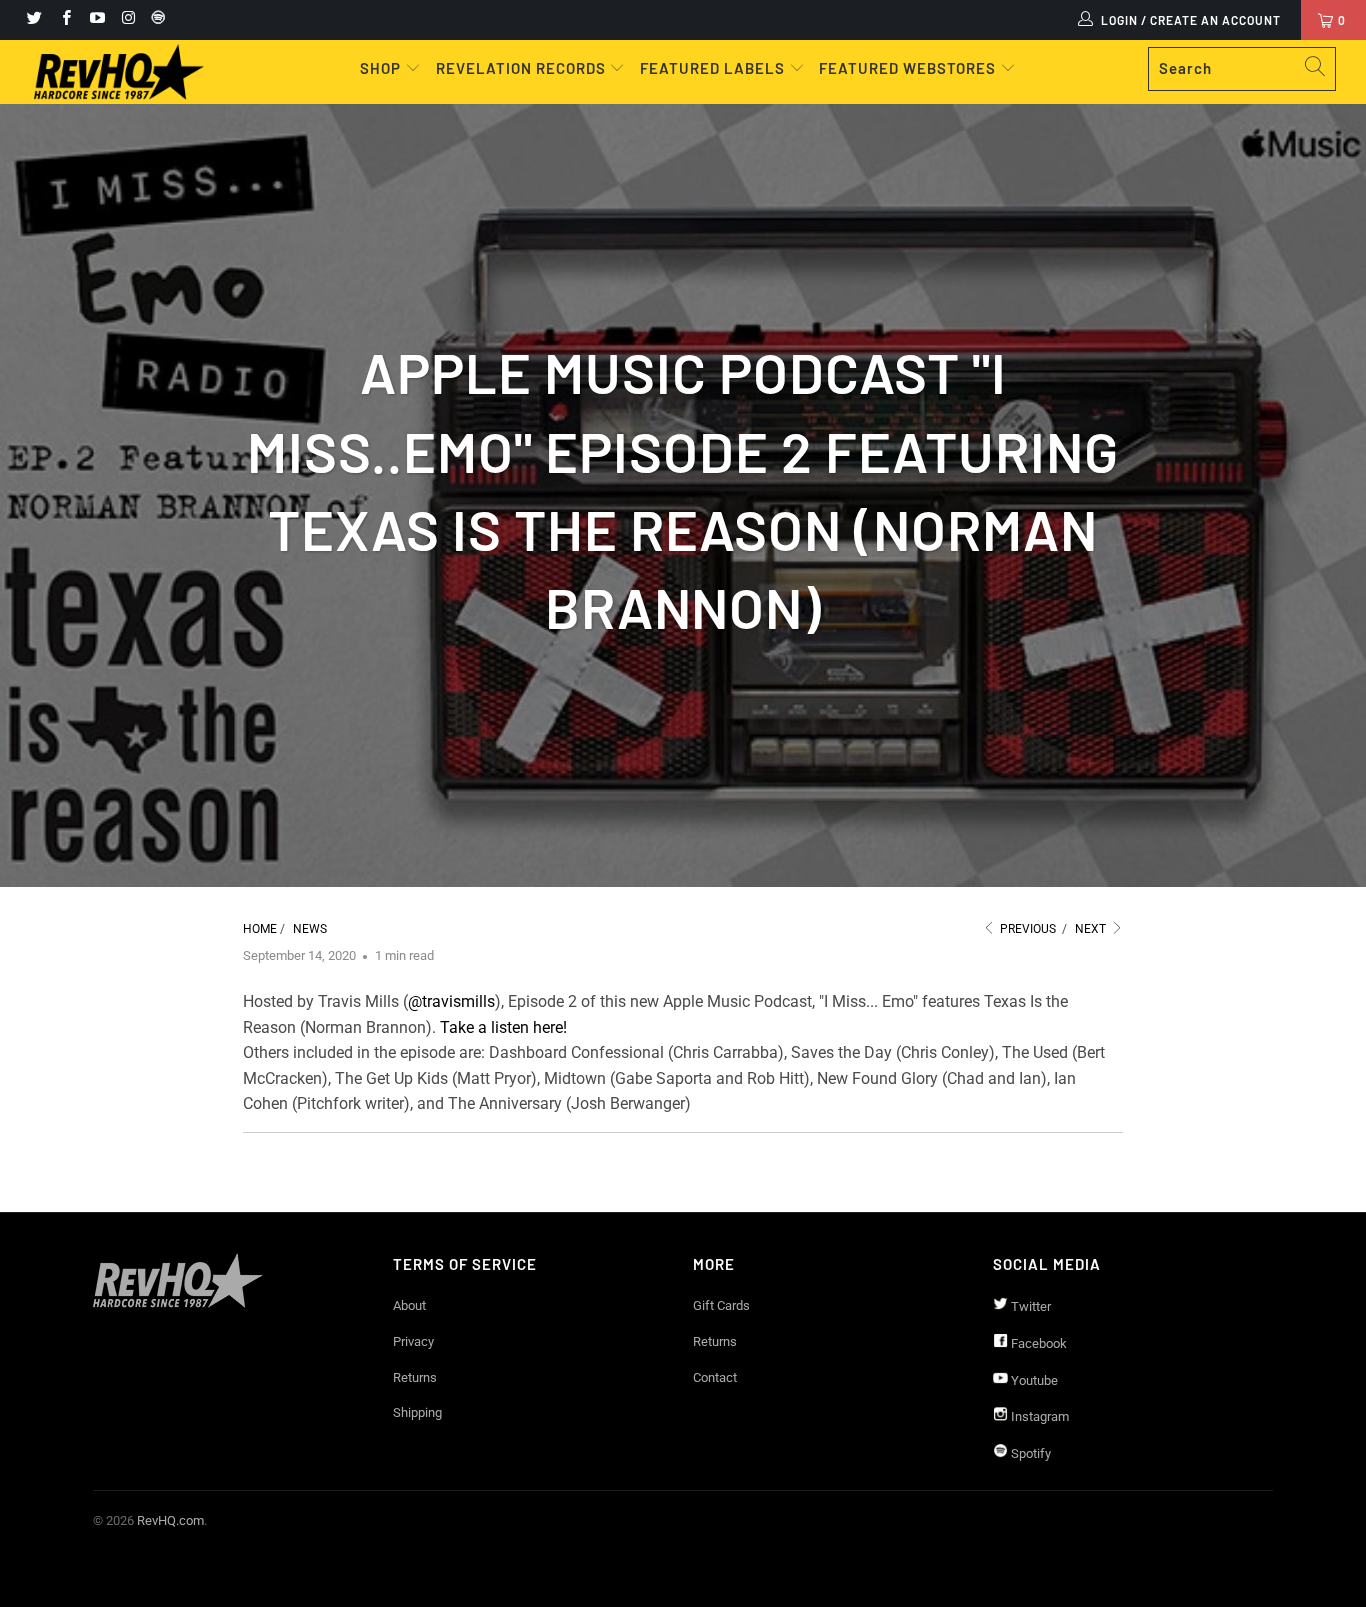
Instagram (1038, 1416)
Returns (415, 1377)
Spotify (1029, 1453)
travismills (458, 1001)
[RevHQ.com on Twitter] (33, 20)
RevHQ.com (170, 1520)
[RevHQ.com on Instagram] (127, 20)
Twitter (1029, 1306)
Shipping (417, 1412)
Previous (1026, 929)
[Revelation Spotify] (155, 20)
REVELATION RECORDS (521, 68)
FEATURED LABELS (712, 68)
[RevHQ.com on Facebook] (64, 20)
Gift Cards (721, 1305)
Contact (715, 1377)
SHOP (382, 68)
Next (1092, 929)
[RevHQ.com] (119, 72)
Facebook (1037, 1343)
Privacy (413, 1341)
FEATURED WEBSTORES (909, 68)
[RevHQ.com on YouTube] (96, 20)
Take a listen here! (503, 1027)
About (409, 1305)
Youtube (1033, 1380)
